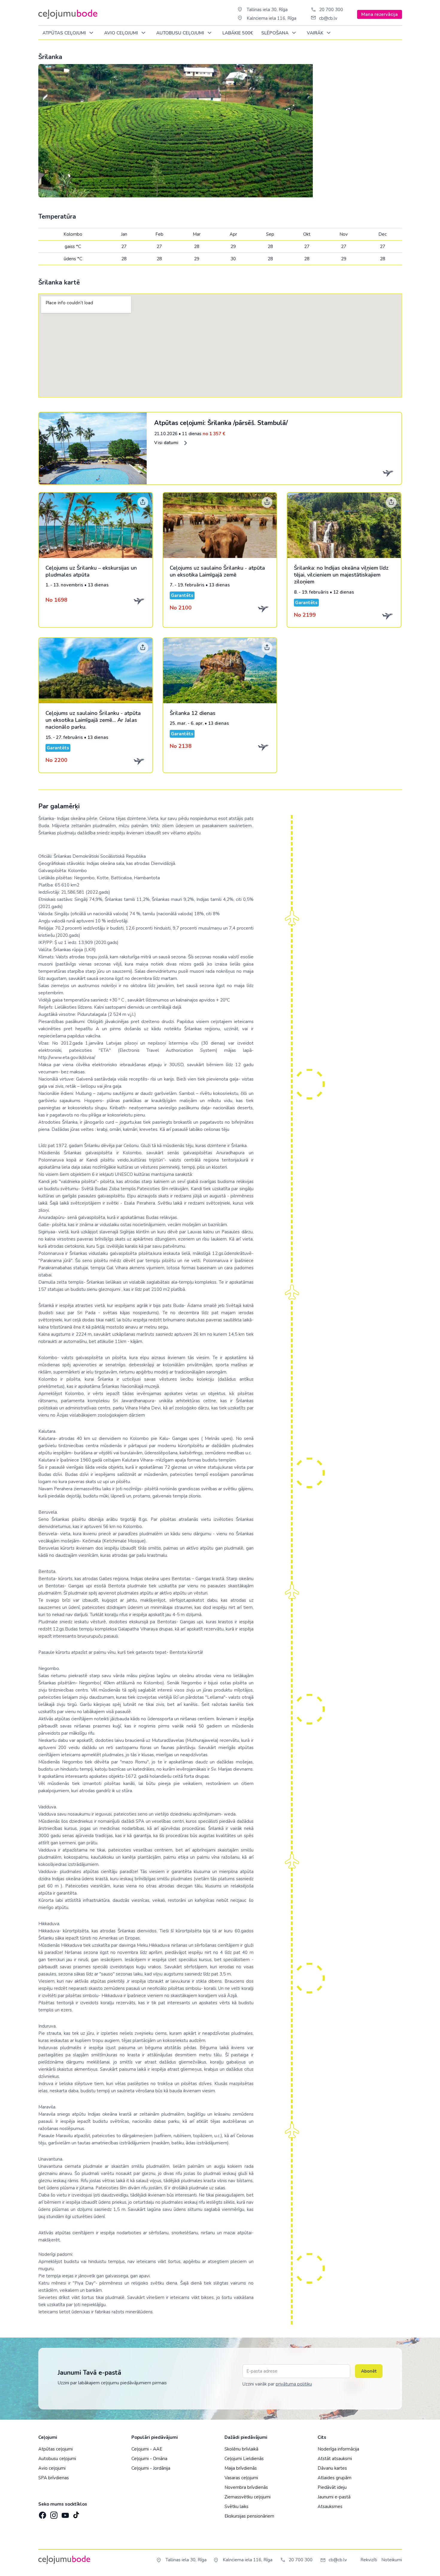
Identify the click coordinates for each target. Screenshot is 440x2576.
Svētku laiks (236, 2507)
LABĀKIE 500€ (238, 33)
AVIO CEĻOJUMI (122, 33)
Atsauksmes (330, 2507)
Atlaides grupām (334, 2478)
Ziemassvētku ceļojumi (248, 2497)
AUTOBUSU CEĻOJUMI (181, 33)
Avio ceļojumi (52, 2468)
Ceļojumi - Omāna (149, 2459)
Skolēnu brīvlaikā (241, 2449)
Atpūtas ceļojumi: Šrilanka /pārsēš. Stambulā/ (221, 423)
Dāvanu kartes (332, 2468)
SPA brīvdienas (54, 2478)
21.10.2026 (190, 434)
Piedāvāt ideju (332, 2487)
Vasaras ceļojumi (241, 2478)
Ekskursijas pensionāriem (249, 2516)
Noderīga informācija (338, 2449)
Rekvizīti (369, 2560)
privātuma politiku (294, 2384)
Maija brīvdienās (241, 2468)
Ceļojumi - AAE (147, 2449)
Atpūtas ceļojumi (65, 33)
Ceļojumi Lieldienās (244, 2459)
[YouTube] (65, 2513)
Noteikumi (392, 2560)
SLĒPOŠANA (276, 33)
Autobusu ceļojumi (57, 2459)
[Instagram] (53, 2513)
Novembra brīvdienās (246, 2487)
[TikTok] (76, 2513)
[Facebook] (42, 2513)
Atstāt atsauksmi (335, 2459)
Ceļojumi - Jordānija (151, 2468)
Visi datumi (167, 443)
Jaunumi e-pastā (334, 2497)
